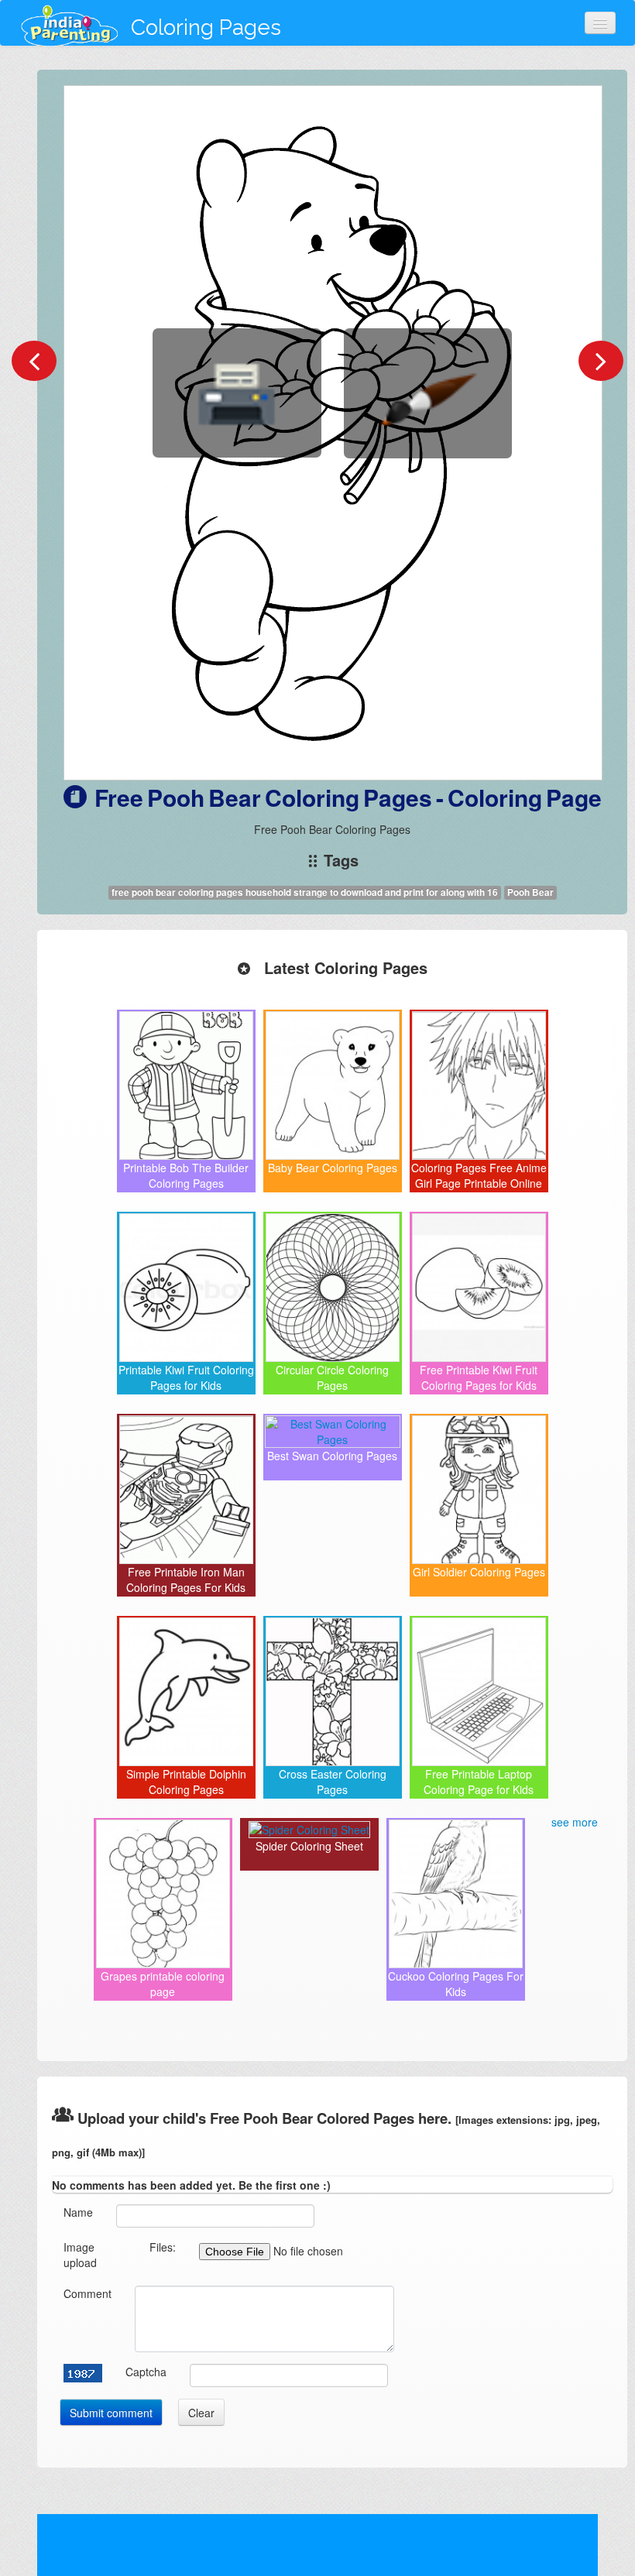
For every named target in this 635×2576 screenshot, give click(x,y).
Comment (88, 2293)
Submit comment (111, 2413)
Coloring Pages (206, 27)
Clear (201, 2413)
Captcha (146, 2372)
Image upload (80, 2255)
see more (575, 1822)
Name (78, 2212)
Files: (163, 2247)
